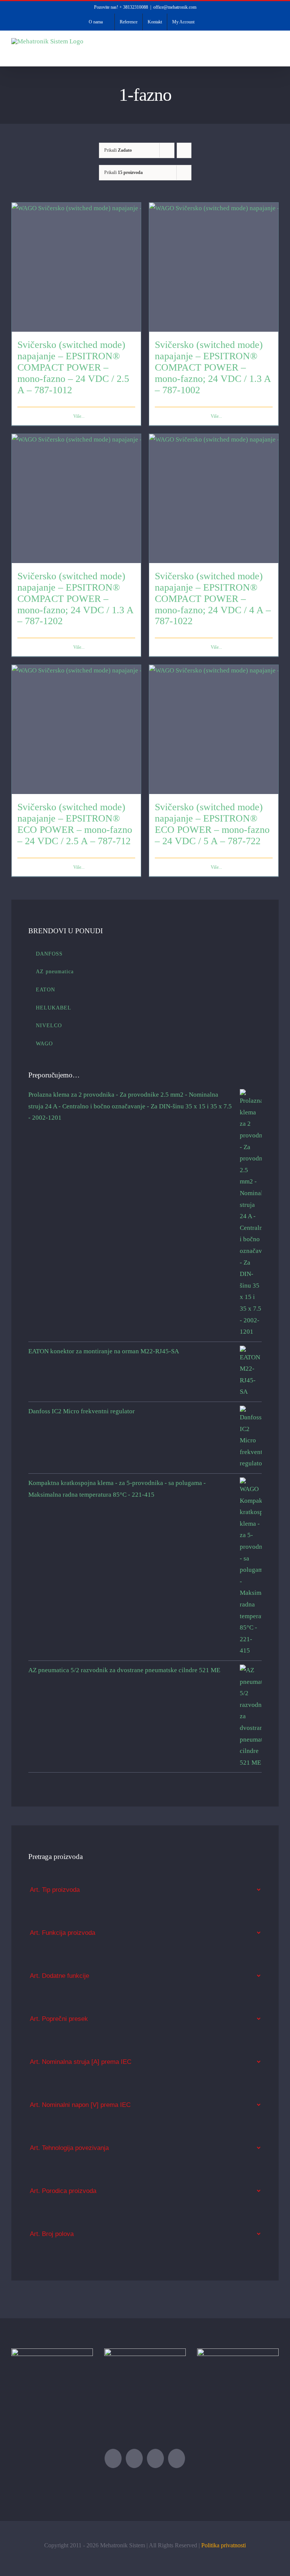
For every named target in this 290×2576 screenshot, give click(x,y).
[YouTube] (155, 2458)
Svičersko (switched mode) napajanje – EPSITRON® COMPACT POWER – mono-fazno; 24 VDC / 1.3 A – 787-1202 (75, 599)
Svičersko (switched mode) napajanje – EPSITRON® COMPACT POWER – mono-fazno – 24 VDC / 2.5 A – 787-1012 (73, 367)
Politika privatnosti (224, 2545)
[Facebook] (134, 2458)
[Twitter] (113, 2458)
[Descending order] (184, 150)
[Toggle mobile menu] (276, 55)
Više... (79, 416)
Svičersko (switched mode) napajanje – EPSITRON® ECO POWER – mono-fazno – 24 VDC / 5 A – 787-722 (212, 824)
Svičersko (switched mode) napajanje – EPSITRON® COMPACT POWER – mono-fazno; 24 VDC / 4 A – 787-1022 (213, 599)
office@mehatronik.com (175, 7)
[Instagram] (177, 2458)
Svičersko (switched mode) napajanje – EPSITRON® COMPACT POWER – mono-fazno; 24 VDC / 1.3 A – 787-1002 (213, 367)
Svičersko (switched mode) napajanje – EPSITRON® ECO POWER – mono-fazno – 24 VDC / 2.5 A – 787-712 (75, 824)
